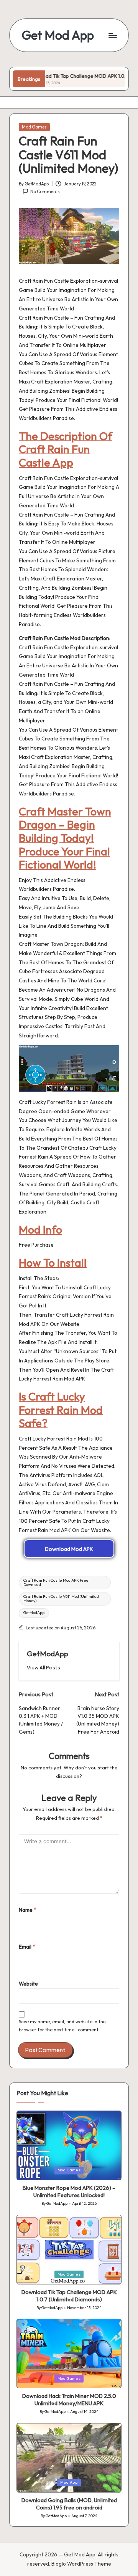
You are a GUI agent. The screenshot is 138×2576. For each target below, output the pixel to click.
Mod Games (34, 127)
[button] (44, 1668)
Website (28, 1984)
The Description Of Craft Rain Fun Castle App (66, 449)
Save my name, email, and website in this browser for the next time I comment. (63, 2026)
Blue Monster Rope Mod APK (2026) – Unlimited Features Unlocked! (69, 2192)
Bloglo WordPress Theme (81, 2564)
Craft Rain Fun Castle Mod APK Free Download (56, 1582)
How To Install (53, 1262)
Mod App (69, 2482)
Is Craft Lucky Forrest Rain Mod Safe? (61, 1410)
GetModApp (34, 1613)
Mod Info (40, 1229)
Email (27, 1947)
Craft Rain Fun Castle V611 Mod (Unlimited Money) (61, 1598)
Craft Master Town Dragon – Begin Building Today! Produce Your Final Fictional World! (65, 838)
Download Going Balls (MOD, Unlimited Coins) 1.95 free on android (69, 2504)
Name (28, 1910)
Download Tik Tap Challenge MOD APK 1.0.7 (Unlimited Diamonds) (69, 2296)
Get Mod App (58, 35)
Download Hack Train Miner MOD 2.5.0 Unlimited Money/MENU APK (69, 2400)
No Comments (45, 192)
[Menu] (112, 35)
